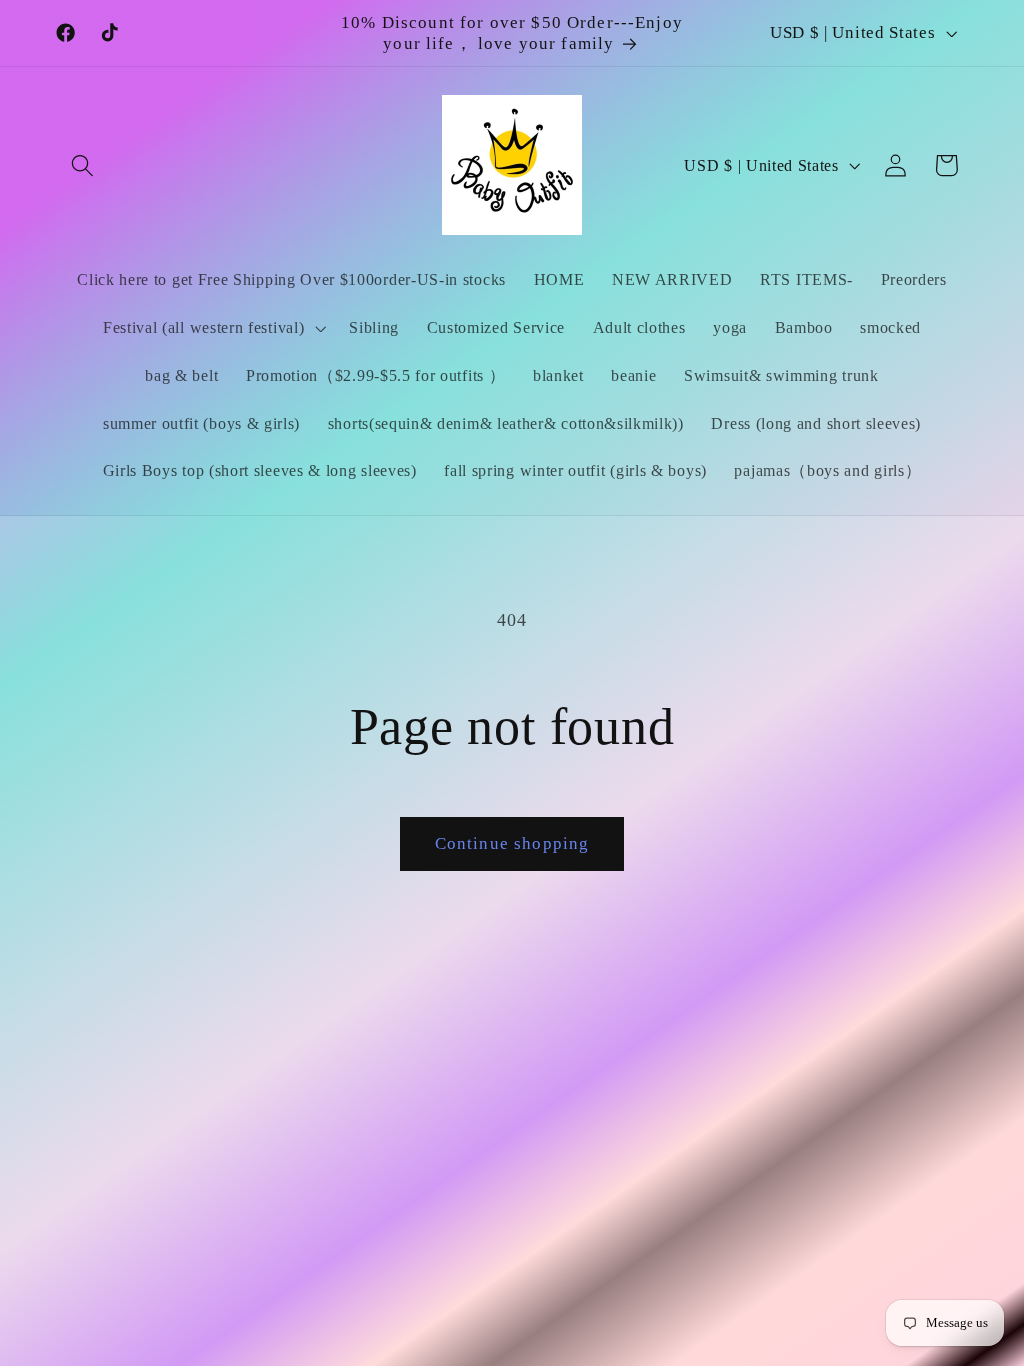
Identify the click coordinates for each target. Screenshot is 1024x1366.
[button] (83, 165)
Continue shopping (512, 843)
